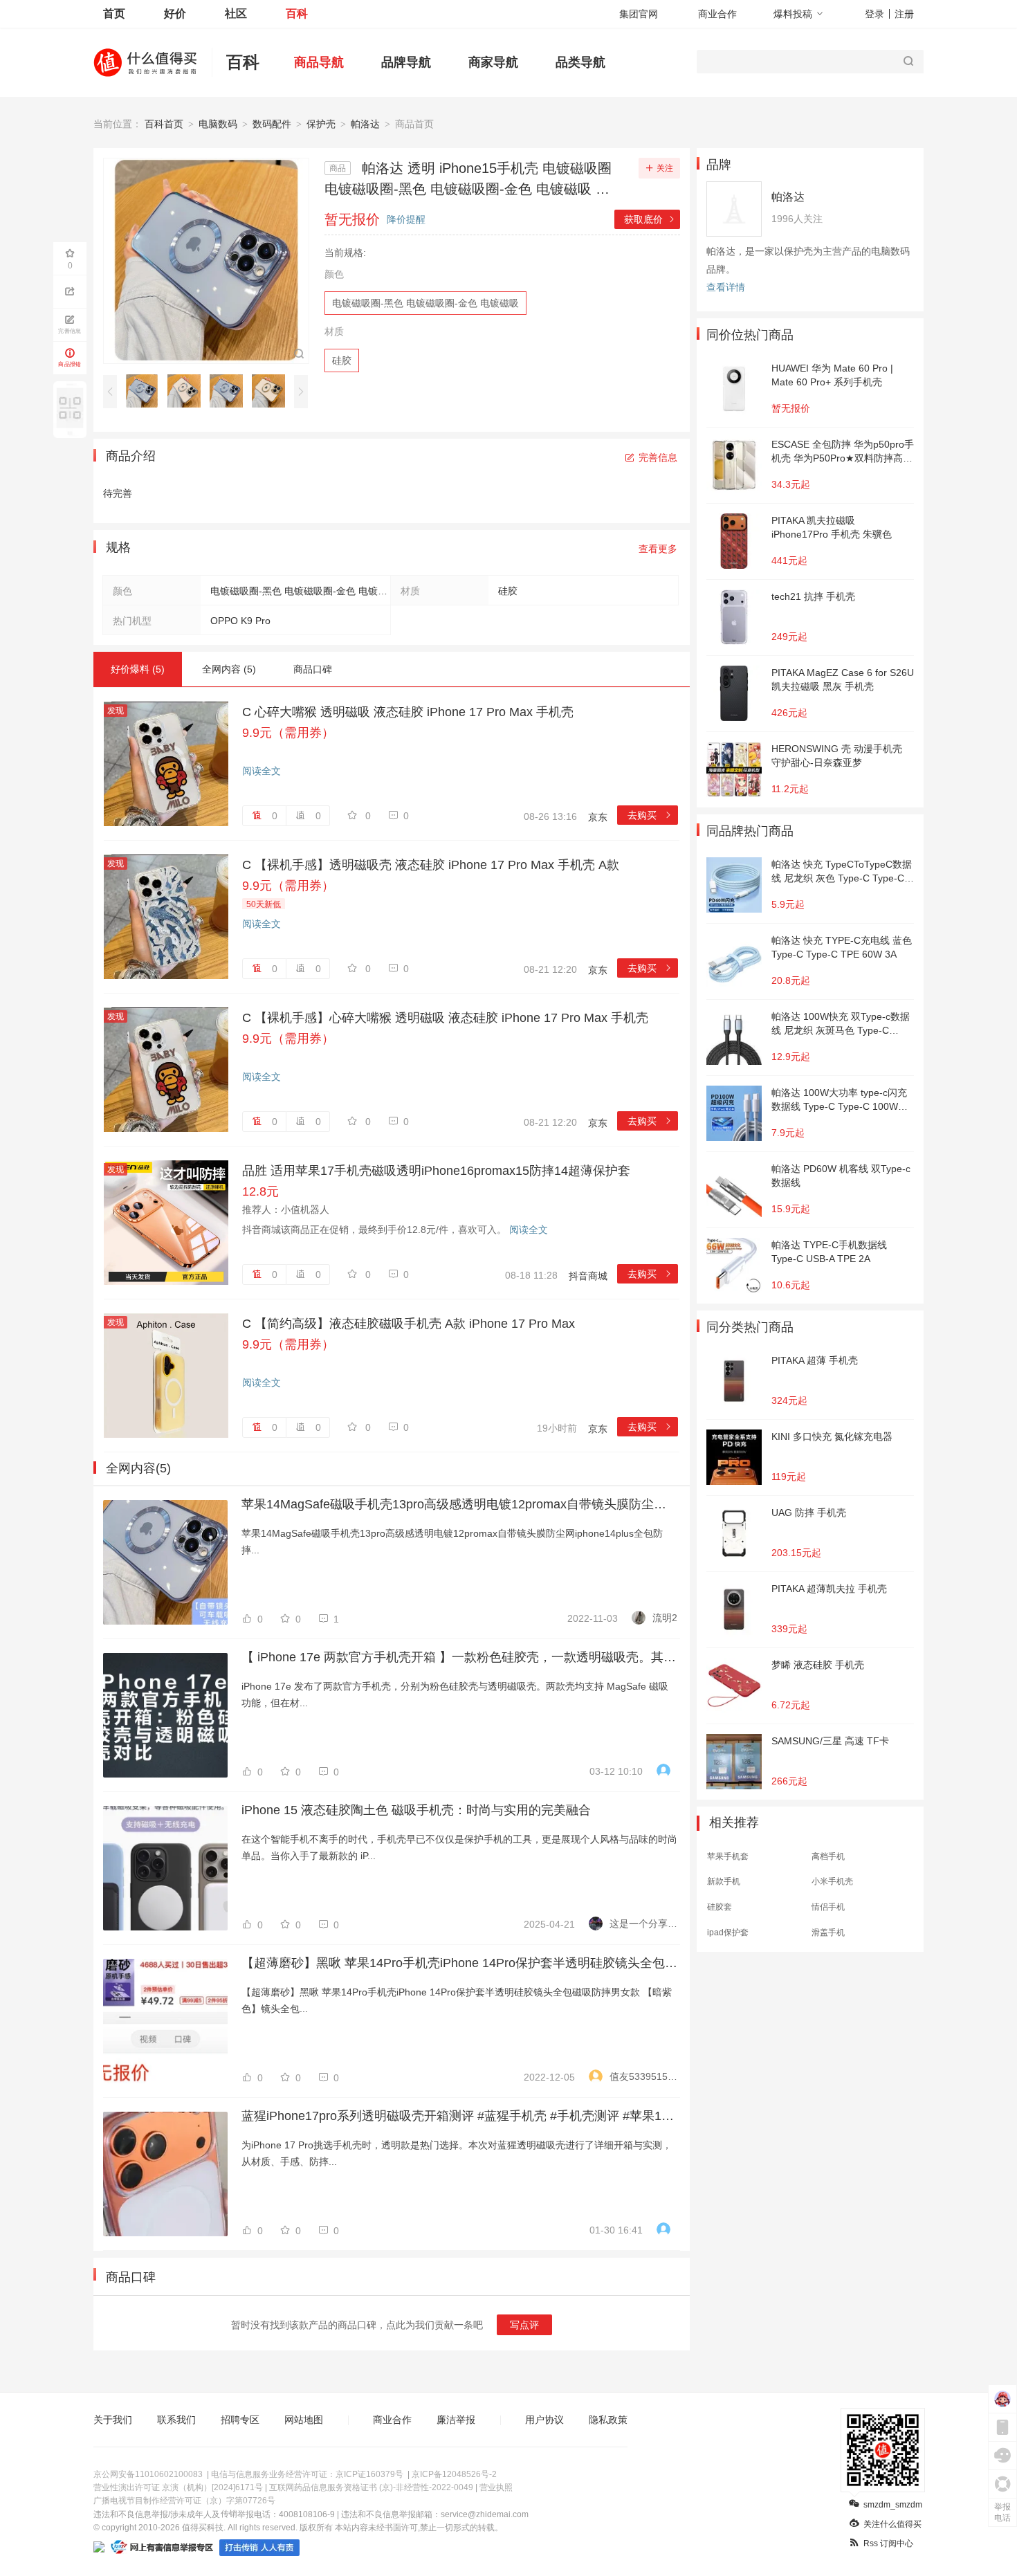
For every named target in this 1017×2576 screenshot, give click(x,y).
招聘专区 (240, 2420)
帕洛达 (365, 124)
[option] (146, 391)
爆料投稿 (793, 14)
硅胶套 (720, 1907)
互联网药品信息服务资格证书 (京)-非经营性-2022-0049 (371, 2487)
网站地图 (304, 2420)
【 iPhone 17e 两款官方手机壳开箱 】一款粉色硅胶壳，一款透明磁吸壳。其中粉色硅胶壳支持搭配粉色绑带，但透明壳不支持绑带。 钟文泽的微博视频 (459, 1657)
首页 (114, 13)
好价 (175, 13)
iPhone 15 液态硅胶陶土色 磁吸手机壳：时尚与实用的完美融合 (416, 1810)
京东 (598, 817)
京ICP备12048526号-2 (454, 2474)
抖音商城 (588, 1276)
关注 (665, 168)
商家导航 (493, 62)
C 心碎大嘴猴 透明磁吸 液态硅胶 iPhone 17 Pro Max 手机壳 (408, 712)
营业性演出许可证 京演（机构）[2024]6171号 (178, 2487)
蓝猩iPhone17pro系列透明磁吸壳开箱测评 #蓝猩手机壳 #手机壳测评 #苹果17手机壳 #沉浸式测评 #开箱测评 (459, 2116)
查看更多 (658, 549)
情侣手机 (828, 1907)
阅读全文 (262, 771)
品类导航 (580, 62)
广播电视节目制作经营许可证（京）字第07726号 (184, 2501)
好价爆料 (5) (138, 669)
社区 (236, 13)
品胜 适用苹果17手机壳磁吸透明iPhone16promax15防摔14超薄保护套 (436, 1171)
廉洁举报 (456, 2420)
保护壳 (321, 124)
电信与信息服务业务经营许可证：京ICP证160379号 (307, 2474)
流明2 (665, 1618)
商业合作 (717, 14)
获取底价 (650, 219)
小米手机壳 (832, 1881)
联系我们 (176, 2420)
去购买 (650, 815)
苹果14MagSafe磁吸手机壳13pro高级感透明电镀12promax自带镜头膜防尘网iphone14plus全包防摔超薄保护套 (459, 1504)
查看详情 (726, 287)
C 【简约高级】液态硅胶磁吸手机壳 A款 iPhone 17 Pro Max (409, 1324)
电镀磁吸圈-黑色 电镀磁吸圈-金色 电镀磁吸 (425, 303)
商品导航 (319, 62)
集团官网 (639, 14)
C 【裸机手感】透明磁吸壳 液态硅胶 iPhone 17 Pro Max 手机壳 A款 (431, 865)
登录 (874, 14)
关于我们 (113, 2420)
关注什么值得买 (892, 2524)
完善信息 (658, 457)
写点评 (524, 2325)
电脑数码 (218, 124)
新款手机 (724, 1881)
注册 (904, 14)
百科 (297, 13)
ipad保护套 (728, 1933)
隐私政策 (608, 2420)
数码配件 (272, 124)
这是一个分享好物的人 (643, 1924)
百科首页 (164, 124)
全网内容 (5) (229, 669)
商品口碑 (313, 669)
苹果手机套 (728, 1856)
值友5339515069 (643, 2076)
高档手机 (828, 1856)
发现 (116, 711)
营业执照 (496, 2487)
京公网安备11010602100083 (148, 2474)
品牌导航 (406, 62)
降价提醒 (406, 219)
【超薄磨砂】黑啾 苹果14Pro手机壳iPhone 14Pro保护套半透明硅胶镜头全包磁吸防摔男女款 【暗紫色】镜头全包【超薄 (459, 1963)
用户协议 (544, 2420)
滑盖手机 (828, 1933)
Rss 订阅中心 (888, 2543)
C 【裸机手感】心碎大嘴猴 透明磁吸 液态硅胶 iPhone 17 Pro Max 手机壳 (445, 1018)
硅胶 (342, 360)
